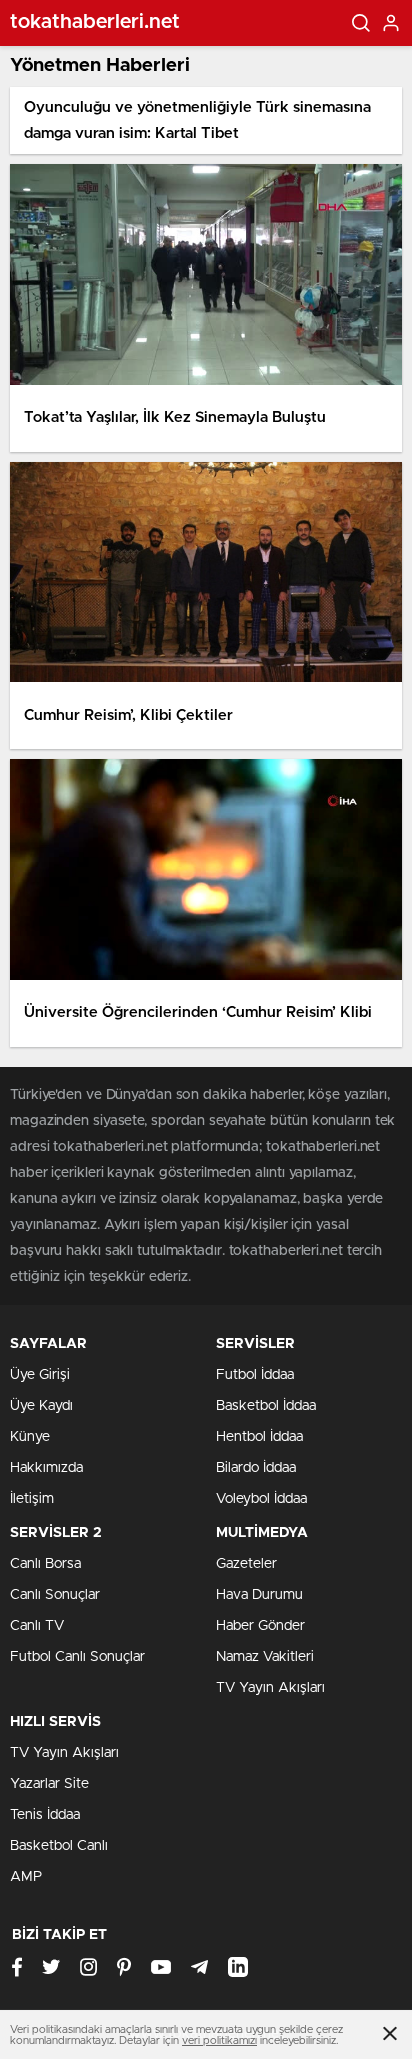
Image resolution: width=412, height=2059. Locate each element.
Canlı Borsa (45, 1564)
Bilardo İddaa (256, 1468)
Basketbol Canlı (59, 1846)
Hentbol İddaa (259, 1437)
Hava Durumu (259, 1595)
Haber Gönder (260, 1626)
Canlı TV (37, 1626)
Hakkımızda (46, 1468)
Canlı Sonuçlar (55, 1595)
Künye (30, 1437)
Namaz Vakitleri (265, 1657)
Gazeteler (246, 1564)
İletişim (32, 1499)
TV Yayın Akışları (270, 1688)
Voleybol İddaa (261, 1499)
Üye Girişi (40, 1375)
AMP (26, 1877)
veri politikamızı (219, 2040)
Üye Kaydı (41, 1406)
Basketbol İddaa (266, 1406)
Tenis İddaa (45, 1815)
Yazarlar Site (49, 1784)
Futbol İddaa (255, 1375)
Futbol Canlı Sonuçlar (77, 1657)
